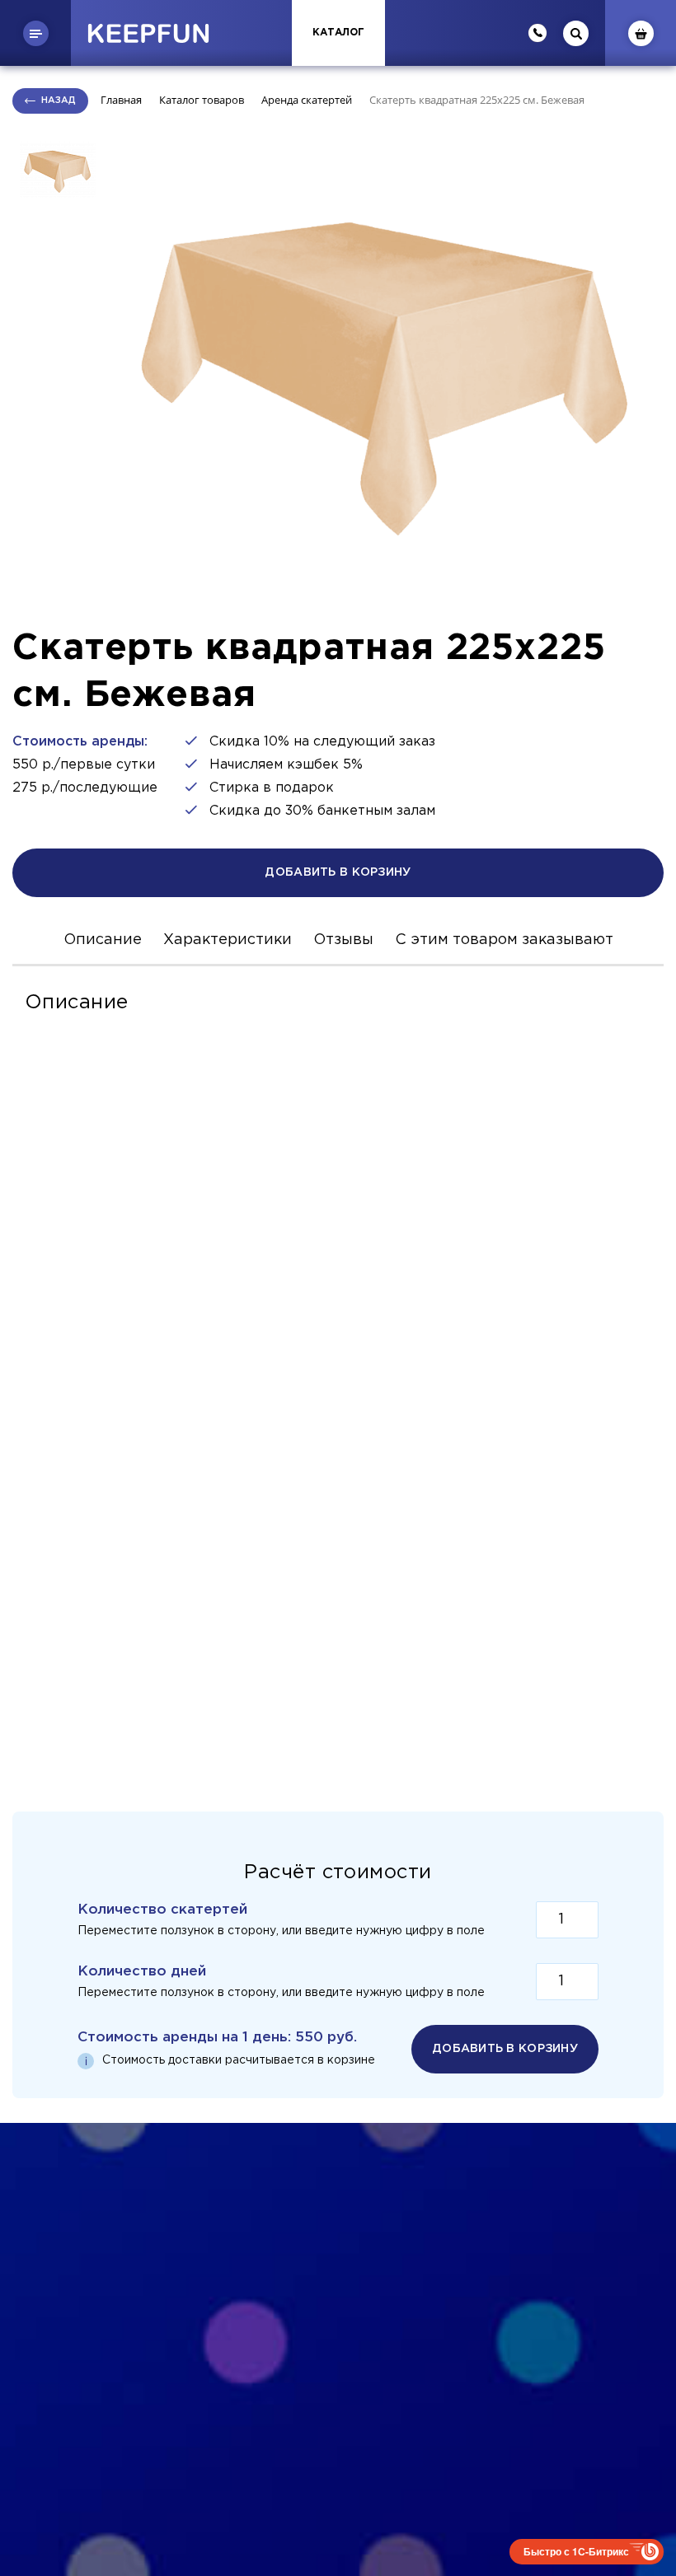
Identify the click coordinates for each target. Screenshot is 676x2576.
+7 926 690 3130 (338, 2328)
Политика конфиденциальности (198, 2284)
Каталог (338, 33)
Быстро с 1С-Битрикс (576, 2551)
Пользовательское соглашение (481, 2284)
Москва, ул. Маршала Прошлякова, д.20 (338, 2368)
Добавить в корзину (338, 872)
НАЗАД (59, 101)
